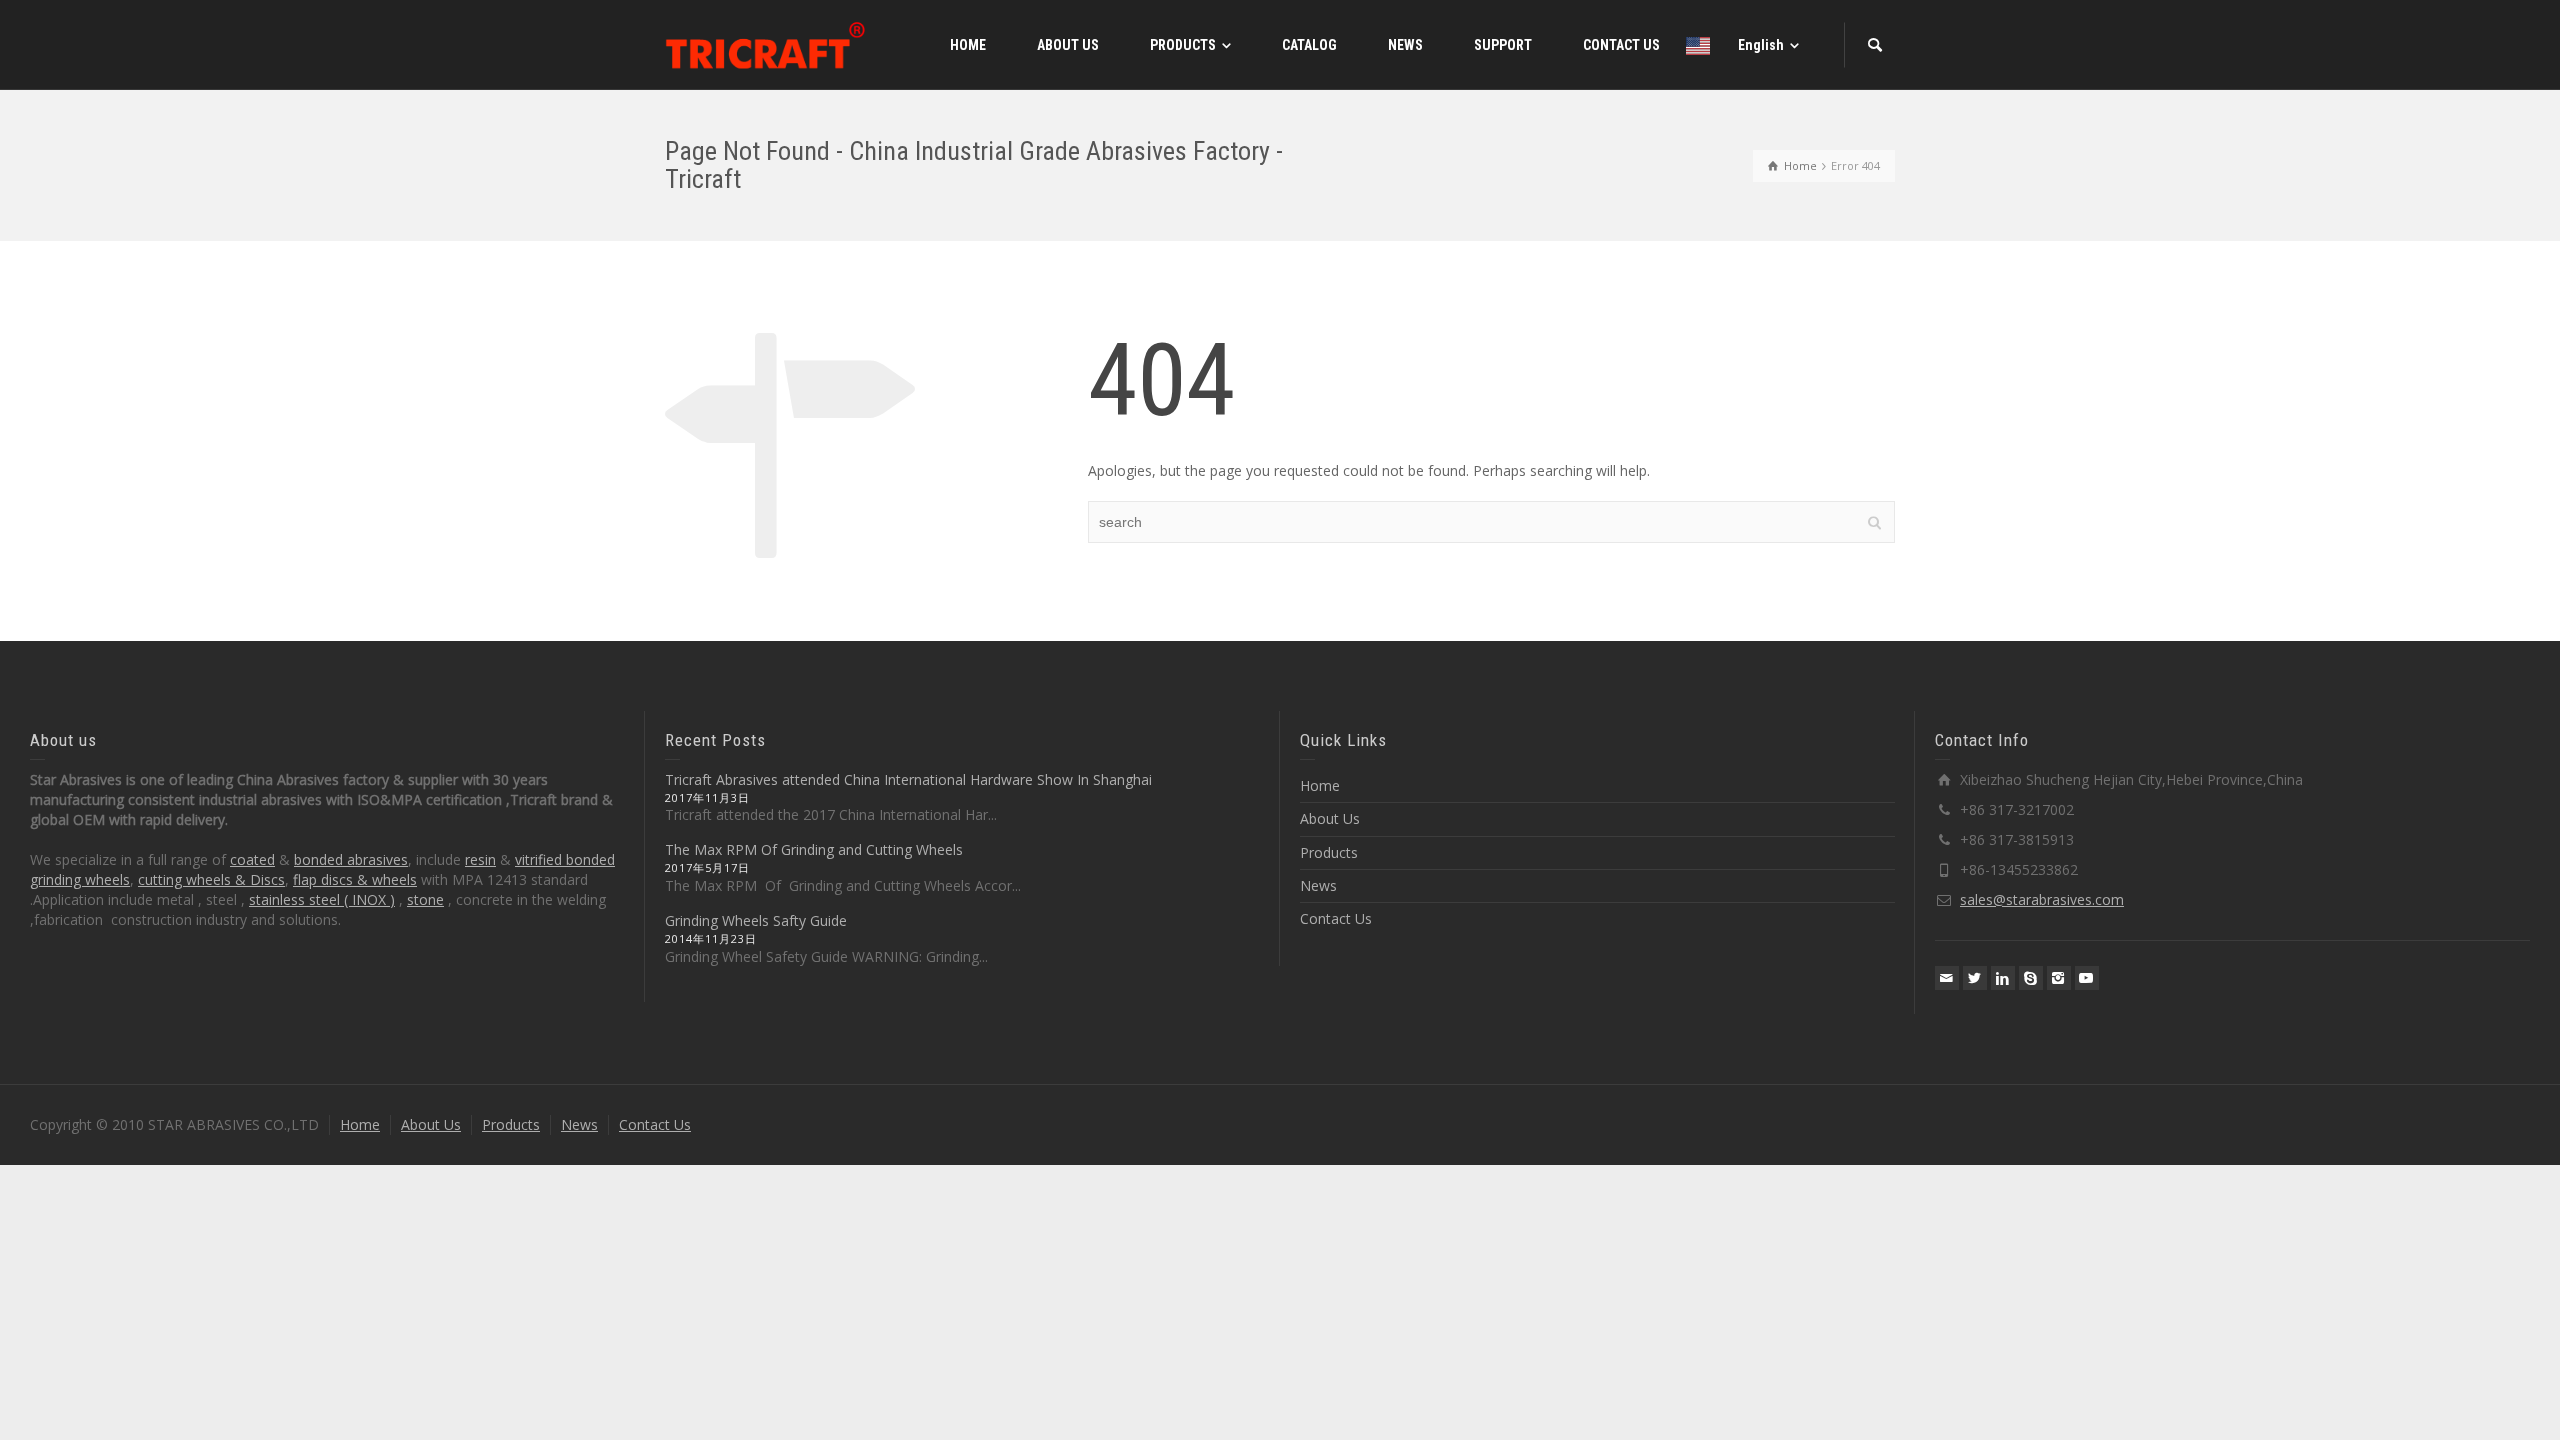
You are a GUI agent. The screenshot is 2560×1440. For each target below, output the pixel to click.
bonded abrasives (351, 859)
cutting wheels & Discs (211, 879)
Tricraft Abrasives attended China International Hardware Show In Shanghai (908, 779)
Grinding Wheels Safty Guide (756, 920)
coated (252, 859)
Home (1320, 785)
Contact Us (1336, 918)
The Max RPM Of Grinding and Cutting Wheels (814, 849)
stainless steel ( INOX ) (322, 899)
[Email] (1947, 978)
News (1318, 885)
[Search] (1875, 45)
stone (425, 899)
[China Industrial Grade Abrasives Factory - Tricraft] (765, 43)
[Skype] (2031, 978)
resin (480, 859)
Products (1329, 852)
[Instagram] (2059, 978)
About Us (1330, 818)
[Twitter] (1975, 978)
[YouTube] (2087, 978)
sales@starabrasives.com (2042, 899)
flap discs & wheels (355, 879)
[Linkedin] (2003, 978)
